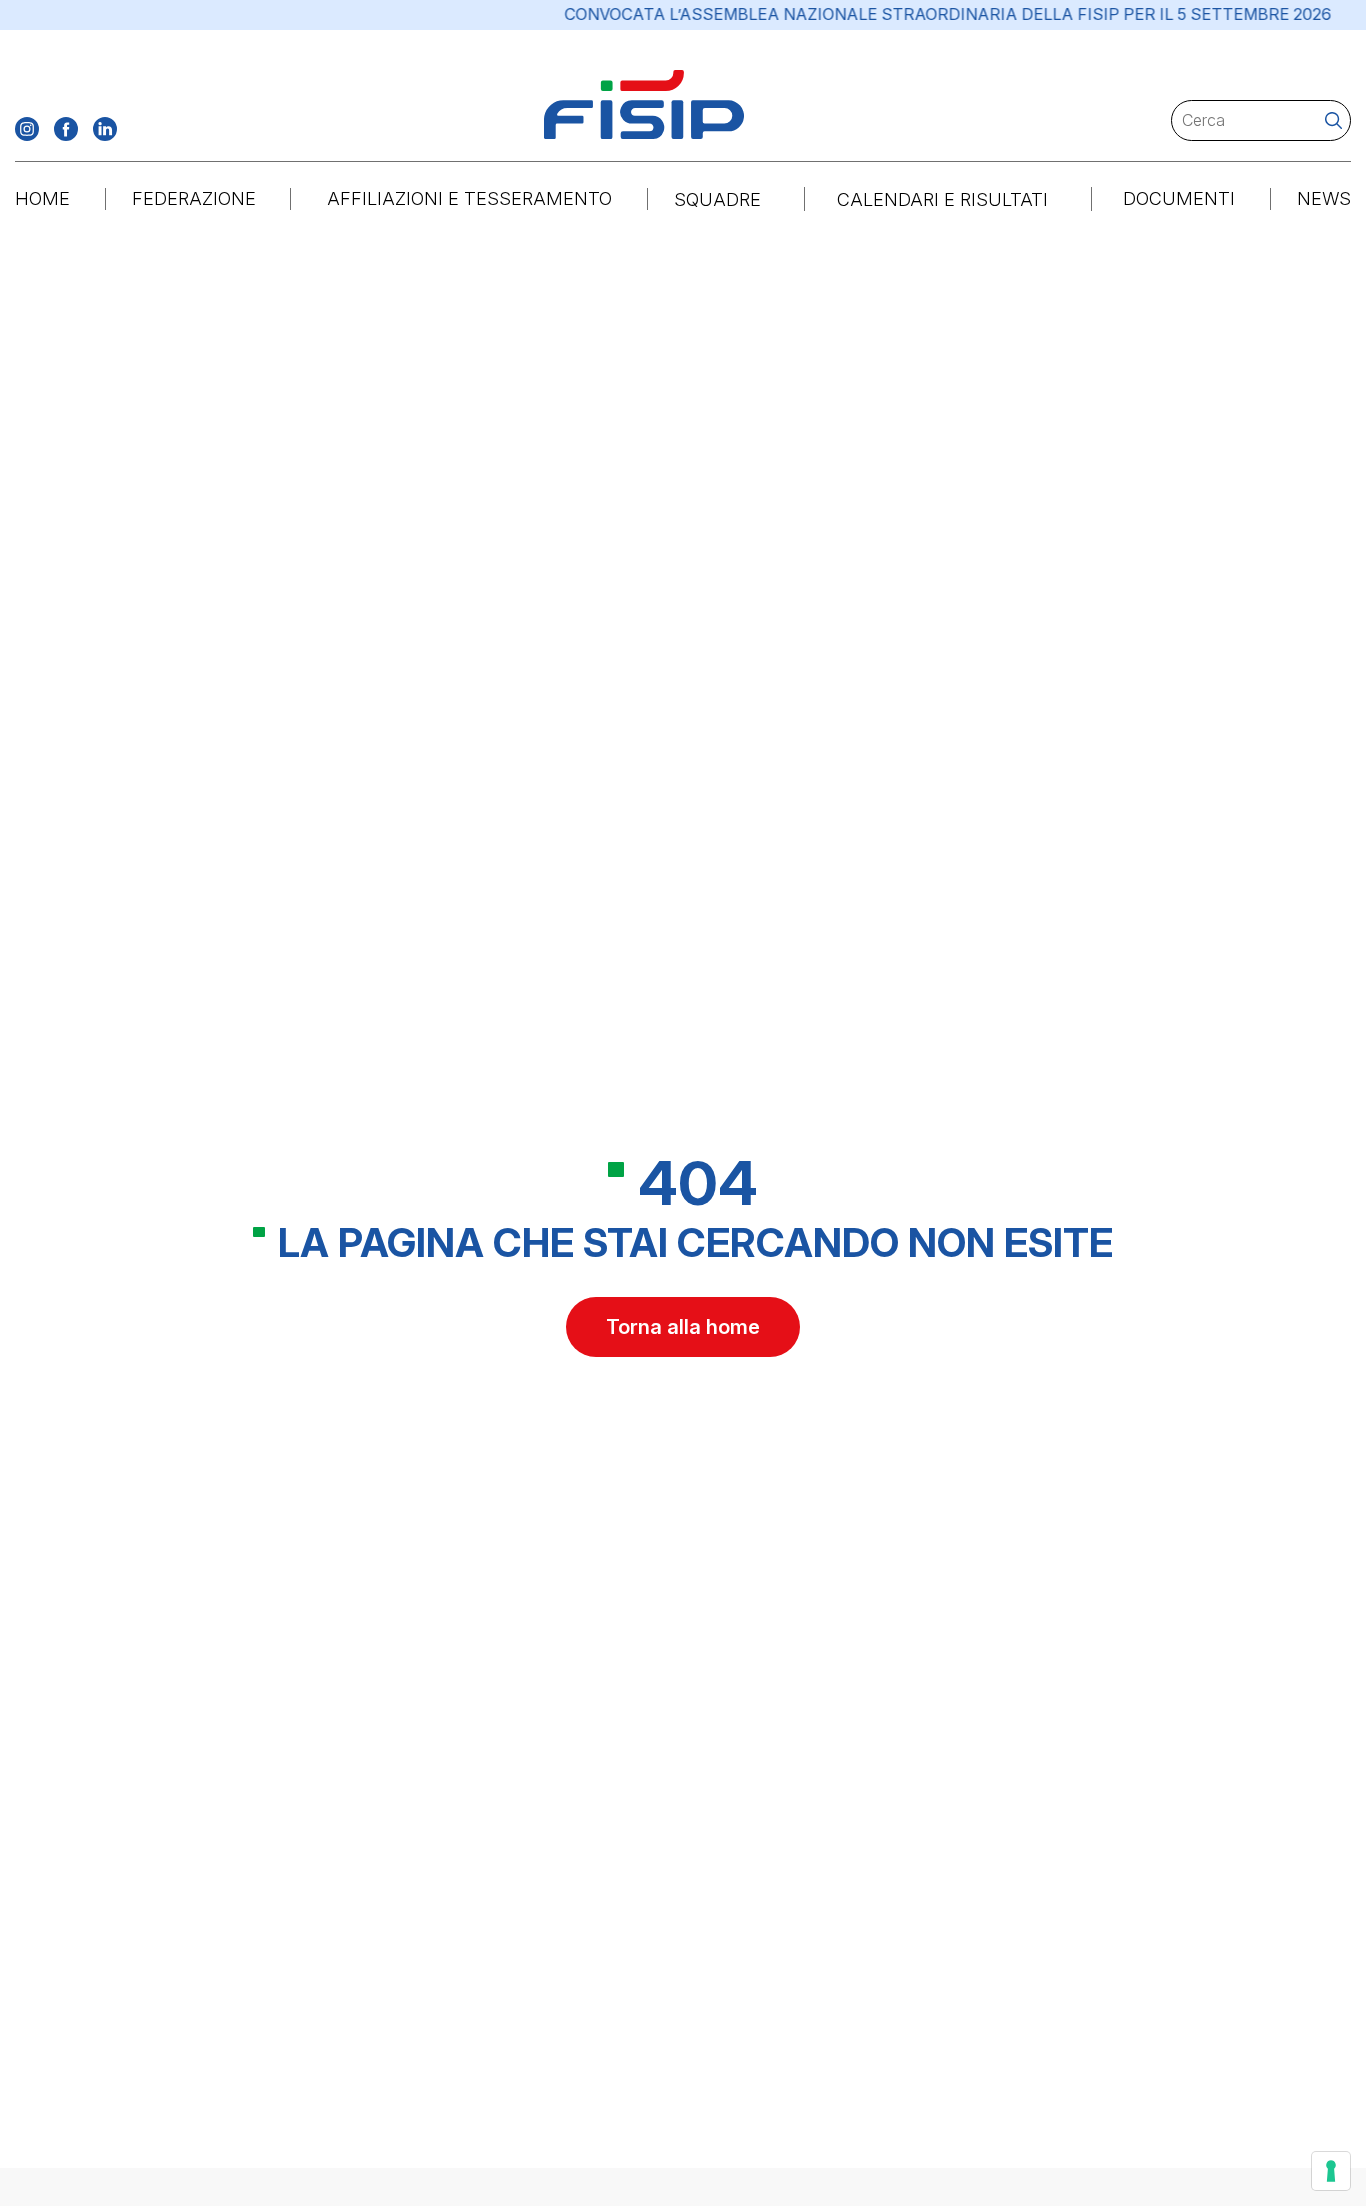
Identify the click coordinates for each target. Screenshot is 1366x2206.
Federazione (194, 198)
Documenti (1179, 198)
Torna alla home (683, 1327)
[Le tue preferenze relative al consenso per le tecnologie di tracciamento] (1331, 2171)
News (1324, 198)
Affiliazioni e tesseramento (469, 198)
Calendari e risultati (942, 199)
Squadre (717, 199)
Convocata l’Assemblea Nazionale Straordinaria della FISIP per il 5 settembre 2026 (913, 14)
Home (42, 198)
